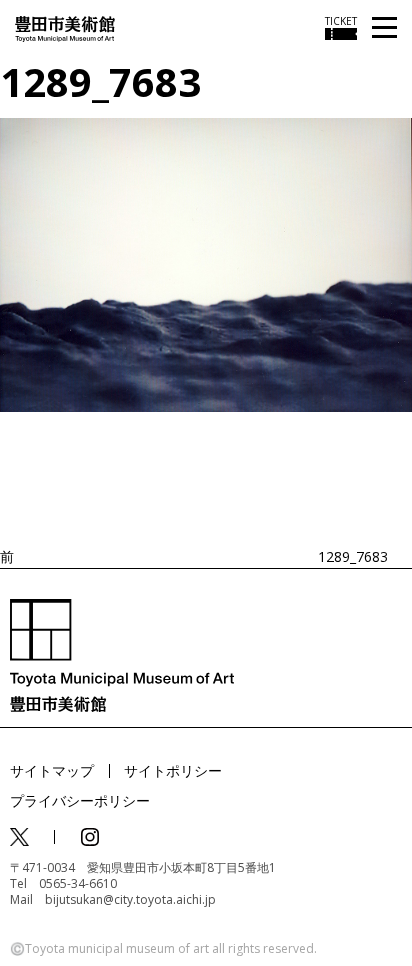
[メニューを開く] (384, 28)
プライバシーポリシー (80, 800)
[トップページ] (65, 27)
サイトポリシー (173, 770)
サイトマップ (52, 770)
